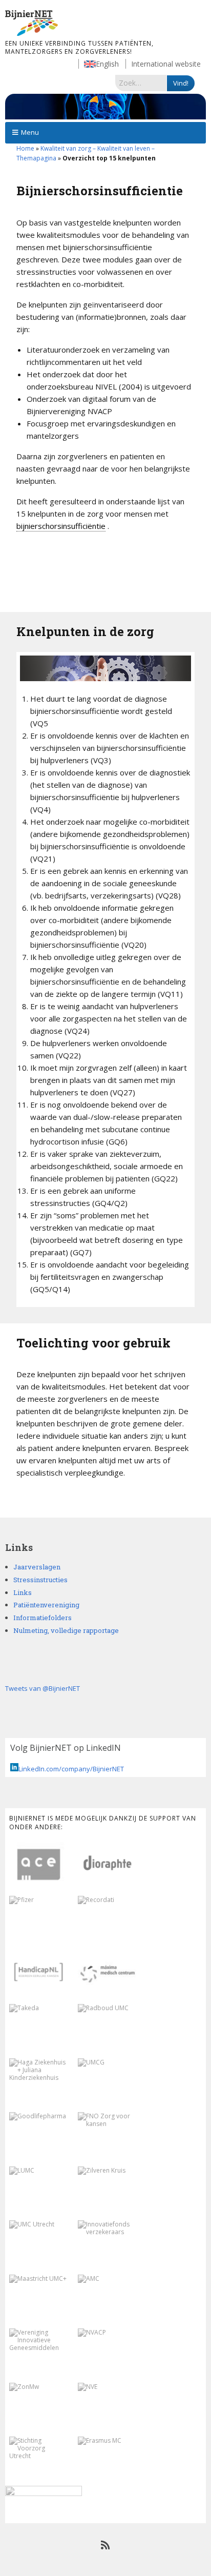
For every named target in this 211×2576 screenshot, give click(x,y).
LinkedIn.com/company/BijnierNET (71, 1769)
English (107, 64)
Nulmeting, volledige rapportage (66, 1630)
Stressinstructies (40, 1580)
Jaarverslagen (37, 1567)
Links (23, 1592)
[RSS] (106, 2545)
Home (25, 148)
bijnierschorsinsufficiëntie (61, 526)
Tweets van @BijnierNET (43, 1688)
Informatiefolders (43, 1618)
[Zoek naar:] (141, 83)
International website (166, 64)
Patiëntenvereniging (46, 1605)
